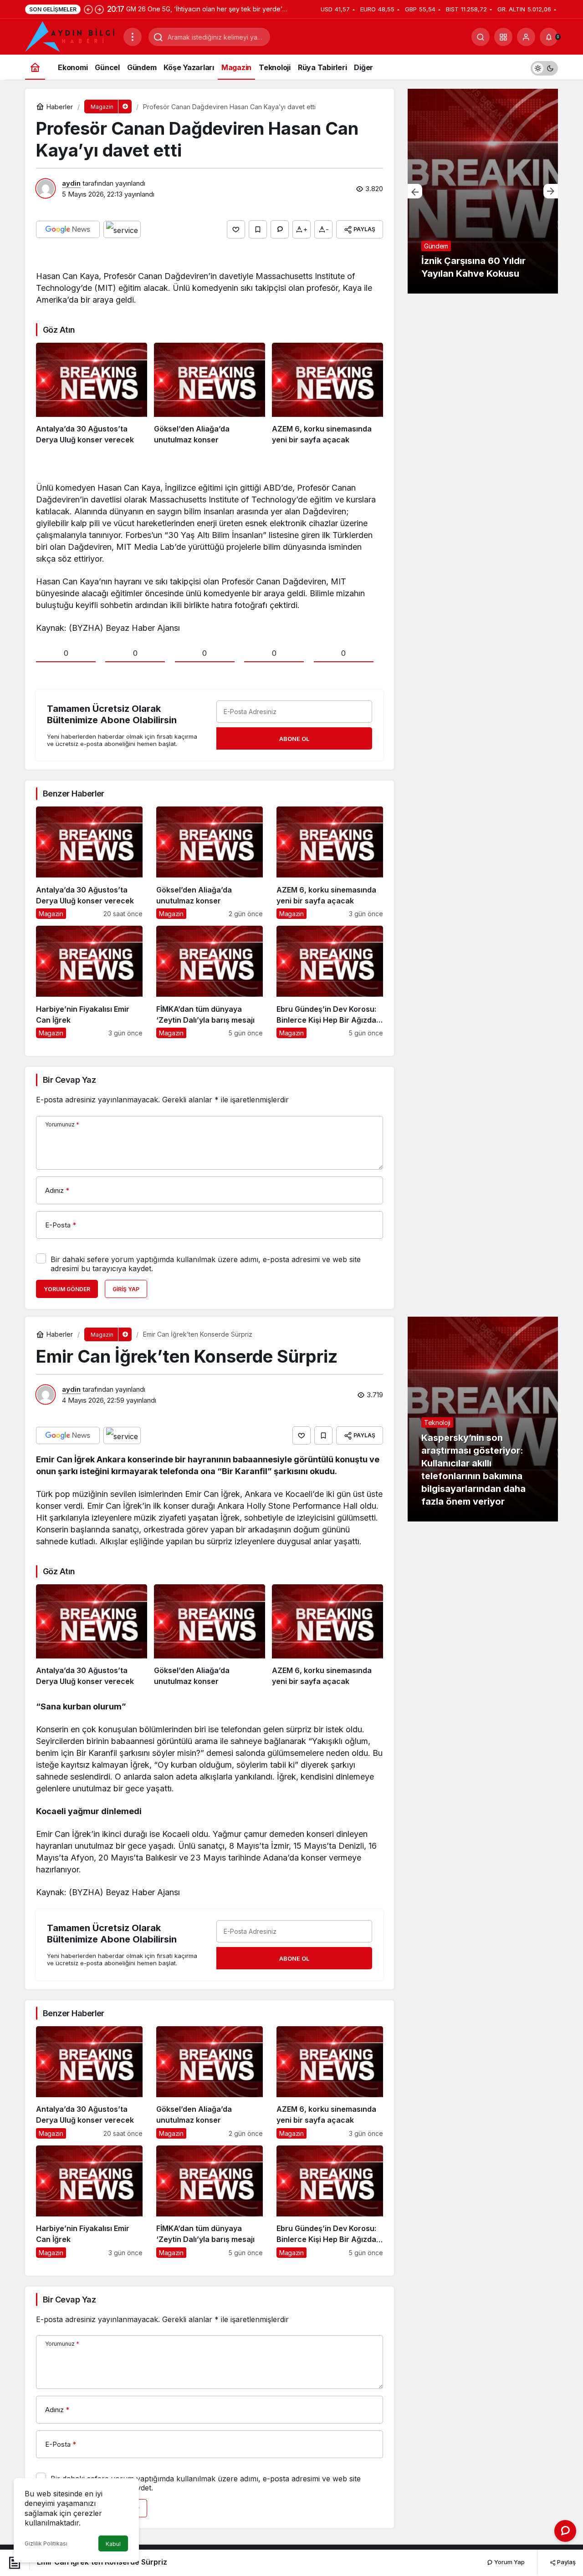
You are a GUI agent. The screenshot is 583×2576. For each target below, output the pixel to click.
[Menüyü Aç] (133, 37)
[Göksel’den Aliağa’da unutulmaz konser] (210, 394)
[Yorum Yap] (280, 229)
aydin (71, 183)
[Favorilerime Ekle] (258, 229)
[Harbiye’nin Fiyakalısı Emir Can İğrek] (89, 982)
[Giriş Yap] (526, 37)
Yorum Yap (509, 2562)
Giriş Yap (126, 1289)
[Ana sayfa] (35, 67)
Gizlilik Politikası (46, 2543)
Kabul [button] (113, 2544)
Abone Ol (294, 739)
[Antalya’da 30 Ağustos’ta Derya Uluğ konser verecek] (92, 394)
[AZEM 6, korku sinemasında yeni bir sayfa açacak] (327, 394)
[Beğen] (236, 229)
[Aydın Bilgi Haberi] (71, 36)
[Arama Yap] (481, 37)
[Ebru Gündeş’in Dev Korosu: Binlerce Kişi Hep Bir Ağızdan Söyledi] (330, 982)
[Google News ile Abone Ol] (68, 229)
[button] (503, 37)
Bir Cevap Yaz (69, 1080)
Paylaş (566, 2562)
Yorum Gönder (67, 1289)
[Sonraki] (99, 9)
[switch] (544, 67)
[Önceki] (88, 9)
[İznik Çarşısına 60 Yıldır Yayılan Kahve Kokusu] (483, 191)
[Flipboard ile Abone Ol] (122, 229)
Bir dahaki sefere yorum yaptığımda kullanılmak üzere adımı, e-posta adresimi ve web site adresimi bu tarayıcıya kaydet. (206, 1264)
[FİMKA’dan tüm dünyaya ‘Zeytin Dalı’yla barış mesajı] (210, 982)
